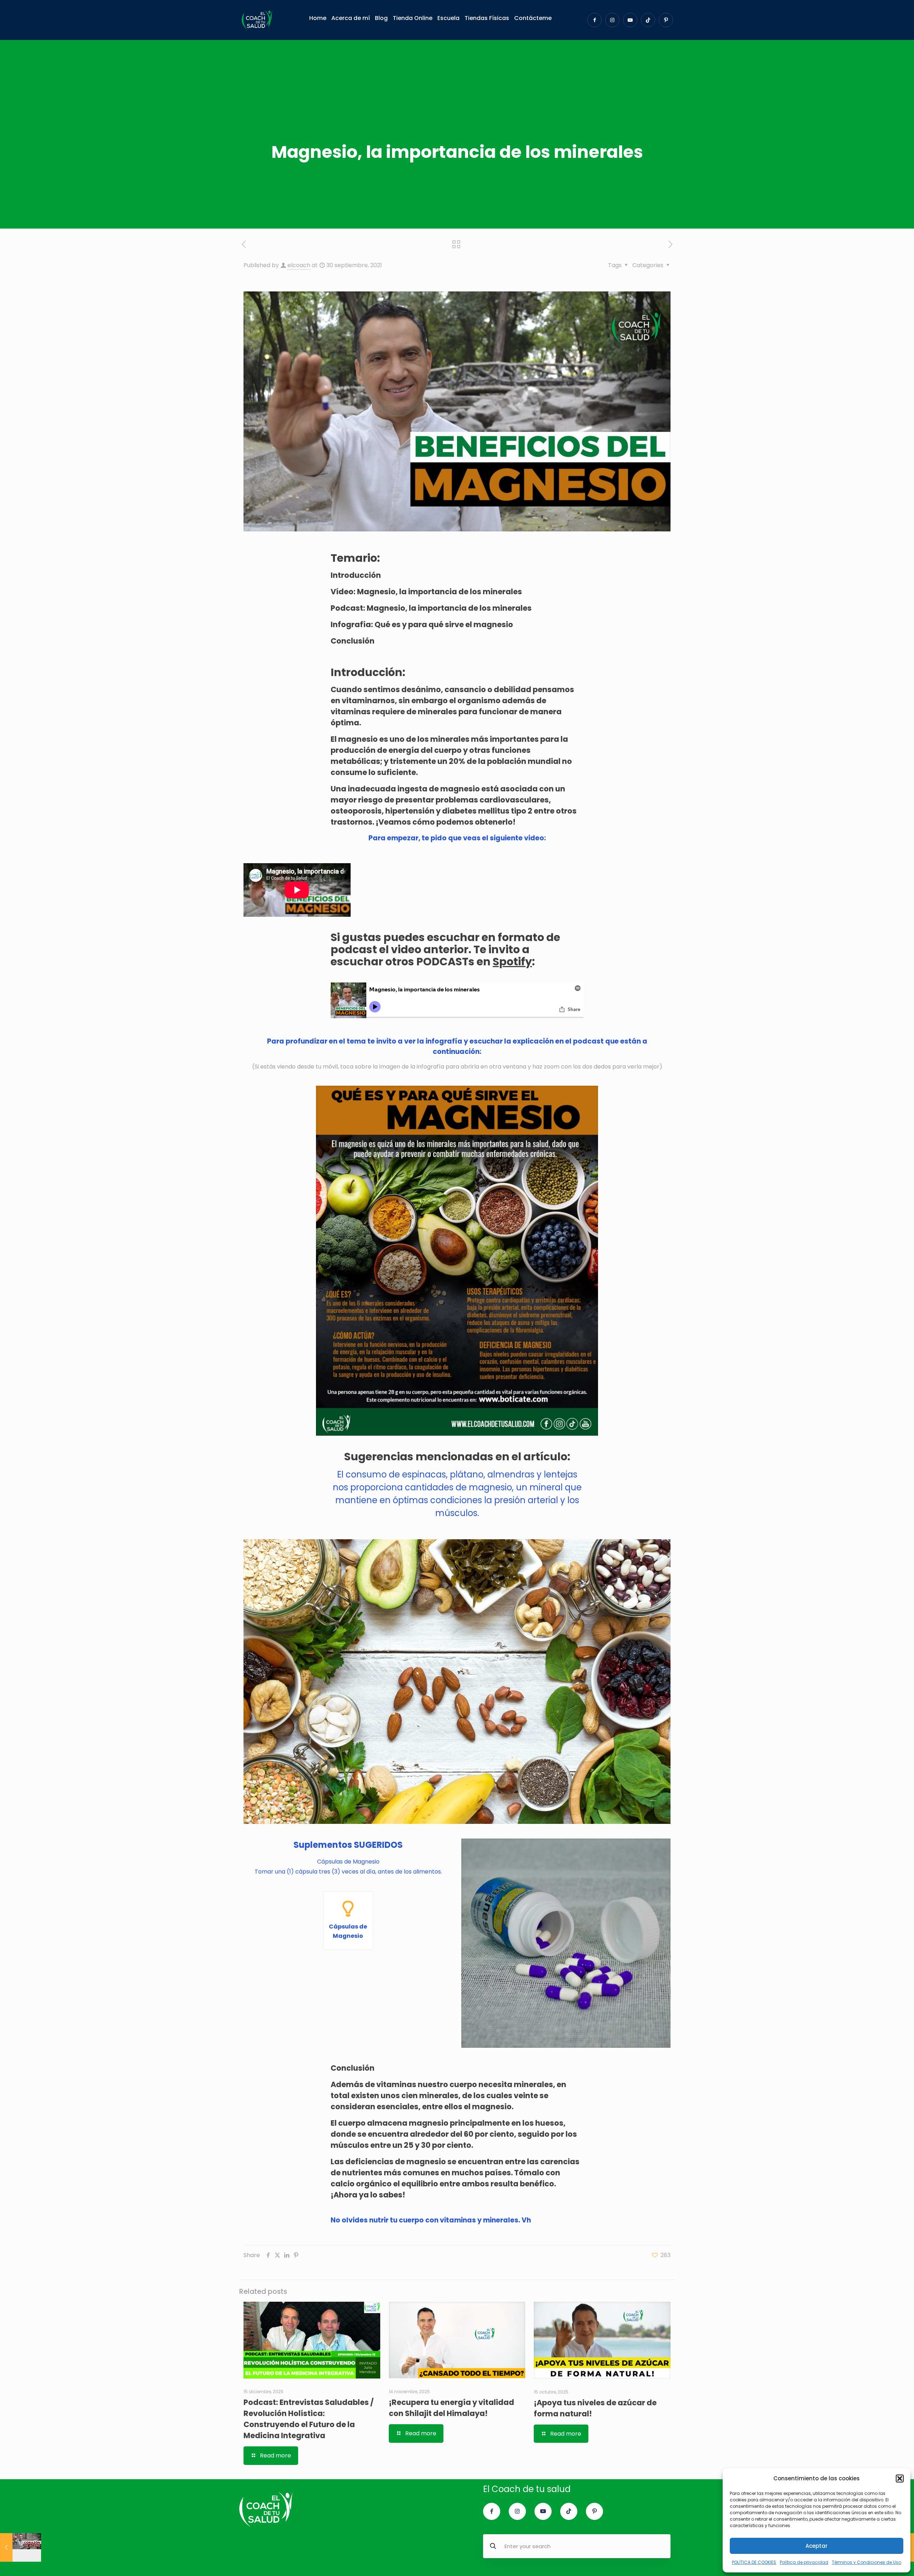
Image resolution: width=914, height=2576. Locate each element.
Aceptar (817, 2546)
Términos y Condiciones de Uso (867, 2562)
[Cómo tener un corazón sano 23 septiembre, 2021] (21, 2547)
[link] (457, 1261)
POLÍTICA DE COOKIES (754, 2562)
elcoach (299, 265)
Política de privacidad (804, 2562)
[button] (900, 2479)
